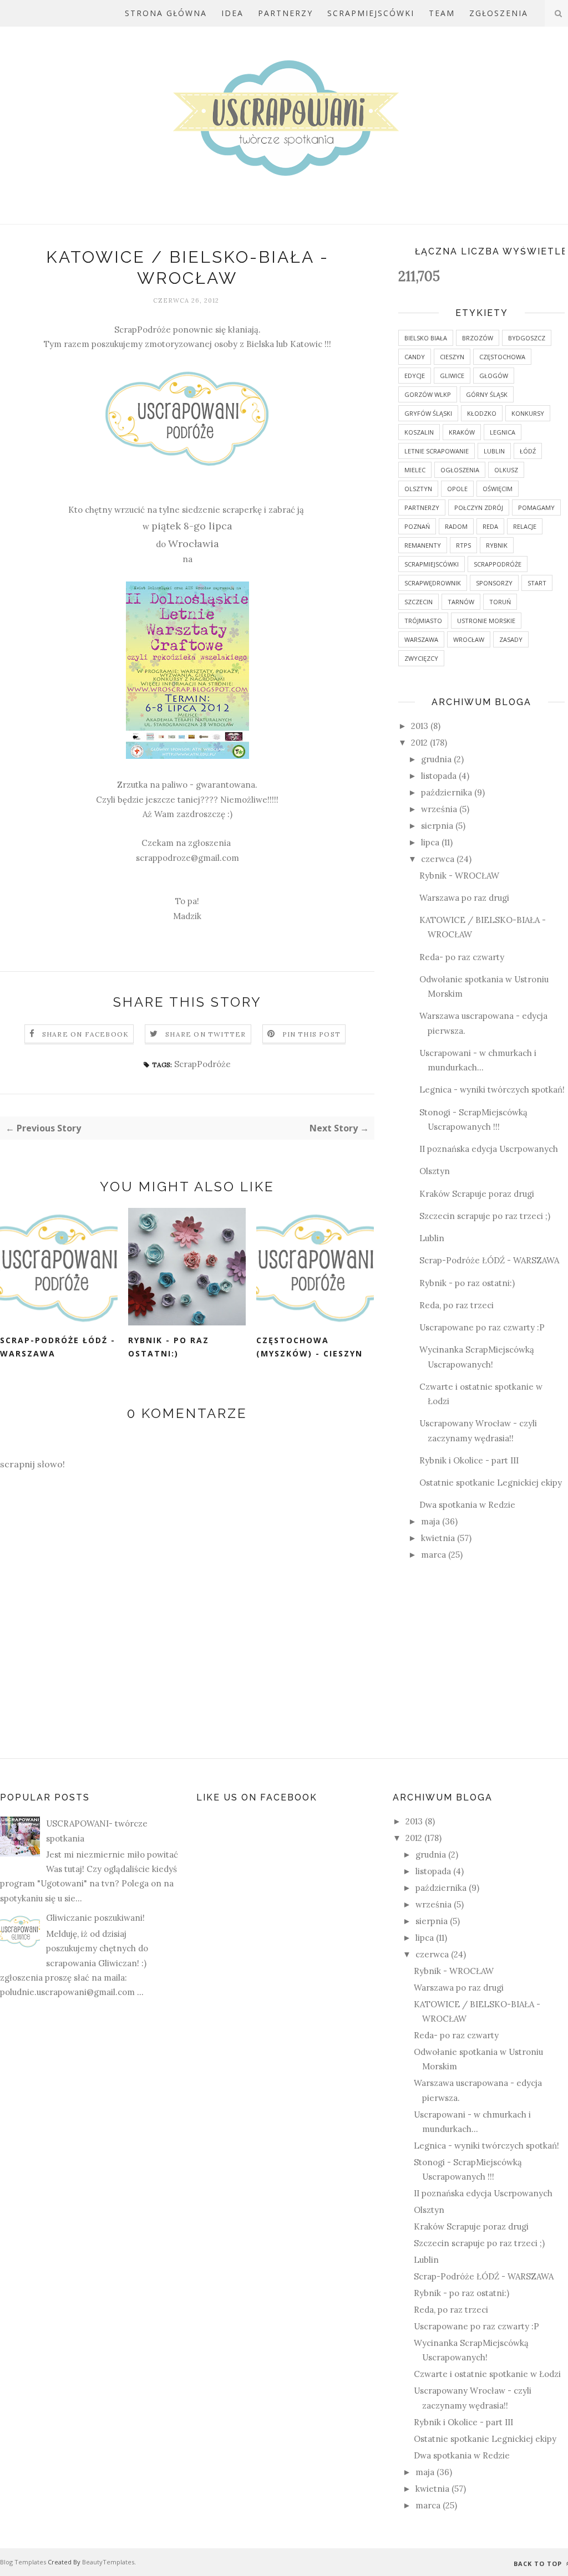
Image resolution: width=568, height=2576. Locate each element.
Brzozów (478, 338)
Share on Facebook (85, 1034)
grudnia (437, 759)
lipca (431, 842)
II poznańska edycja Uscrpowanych (489, 1149)
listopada (440, 776)
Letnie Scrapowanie (437, 451)
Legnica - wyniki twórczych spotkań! (492, 1090)
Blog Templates (23, 2562)
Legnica (503, 432)
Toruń (500, 602)
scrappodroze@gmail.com (187, 858)
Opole (457, 489)
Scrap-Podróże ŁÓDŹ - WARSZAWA (58, 1347)
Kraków (462, 432)
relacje (525, 526)
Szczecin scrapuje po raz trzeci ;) (485, 1216)
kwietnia (439, 1538)
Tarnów (461, 602)
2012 (420, 743)
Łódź (528, 451)
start (537, 583)
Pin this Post (312, 1034)
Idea (232, 13)
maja (432, 1521)
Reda (490, 526)
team (442, 13)
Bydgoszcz (527, 338)
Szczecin (419, 602)
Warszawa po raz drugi (464, 898)
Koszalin (419, 432)
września (440, 809)
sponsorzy (494, 583)
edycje (415, 376)
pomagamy (536, 507)
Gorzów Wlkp (428, 394)
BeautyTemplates (108, 2562)
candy (415, 357)
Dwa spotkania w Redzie (467, 1505)
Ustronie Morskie (486, 621)
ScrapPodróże (143, 330)
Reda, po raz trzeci (457, 1305)
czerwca (439, 859)
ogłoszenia (460, 470)
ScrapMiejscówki (371, 13)
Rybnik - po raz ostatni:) (169, 1347)
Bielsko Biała (426, 338)
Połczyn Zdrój (479, 507)
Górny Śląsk (487, 394)
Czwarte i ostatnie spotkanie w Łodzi (487, 2374)
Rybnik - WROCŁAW (459, 876)
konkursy (528, 413)
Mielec (415, 470)
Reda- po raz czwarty (462, 957)
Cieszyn (452, 357)
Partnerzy (285, 13)
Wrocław (469, 639)
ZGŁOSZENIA (499, 13)
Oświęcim (498, 489)
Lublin (494, 451)
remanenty (423, 545)
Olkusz (506, 470)
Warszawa (421, 639)
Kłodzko (482, 413)
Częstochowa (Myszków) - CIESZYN (310, 1347)
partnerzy (422, 507)
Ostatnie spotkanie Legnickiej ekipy (491, 1483)
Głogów (494, 376)
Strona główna (166, 13)
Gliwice (452, 376)
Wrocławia (194, 544)
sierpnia (438, 826)
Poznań (417, 526)
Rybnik (497, 545)
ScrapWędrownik (433, 583)
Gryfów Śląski (428, 413)
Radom (456, 526)
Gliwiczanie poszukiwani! (95, 1918)
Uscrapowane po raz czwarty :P (482, 1327)
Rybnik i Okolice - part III (469, 1460)
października (448, 792)
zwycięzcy (421, 658)
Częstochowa (502, 357)
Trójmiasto (423, 621)
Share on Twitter (206, 1034)
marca (435, 1555)
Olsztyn (418, 489)
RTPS (463, 545)
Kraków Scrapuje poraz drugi (477, 1194)
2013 (421, 726)
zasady (511, 639)
